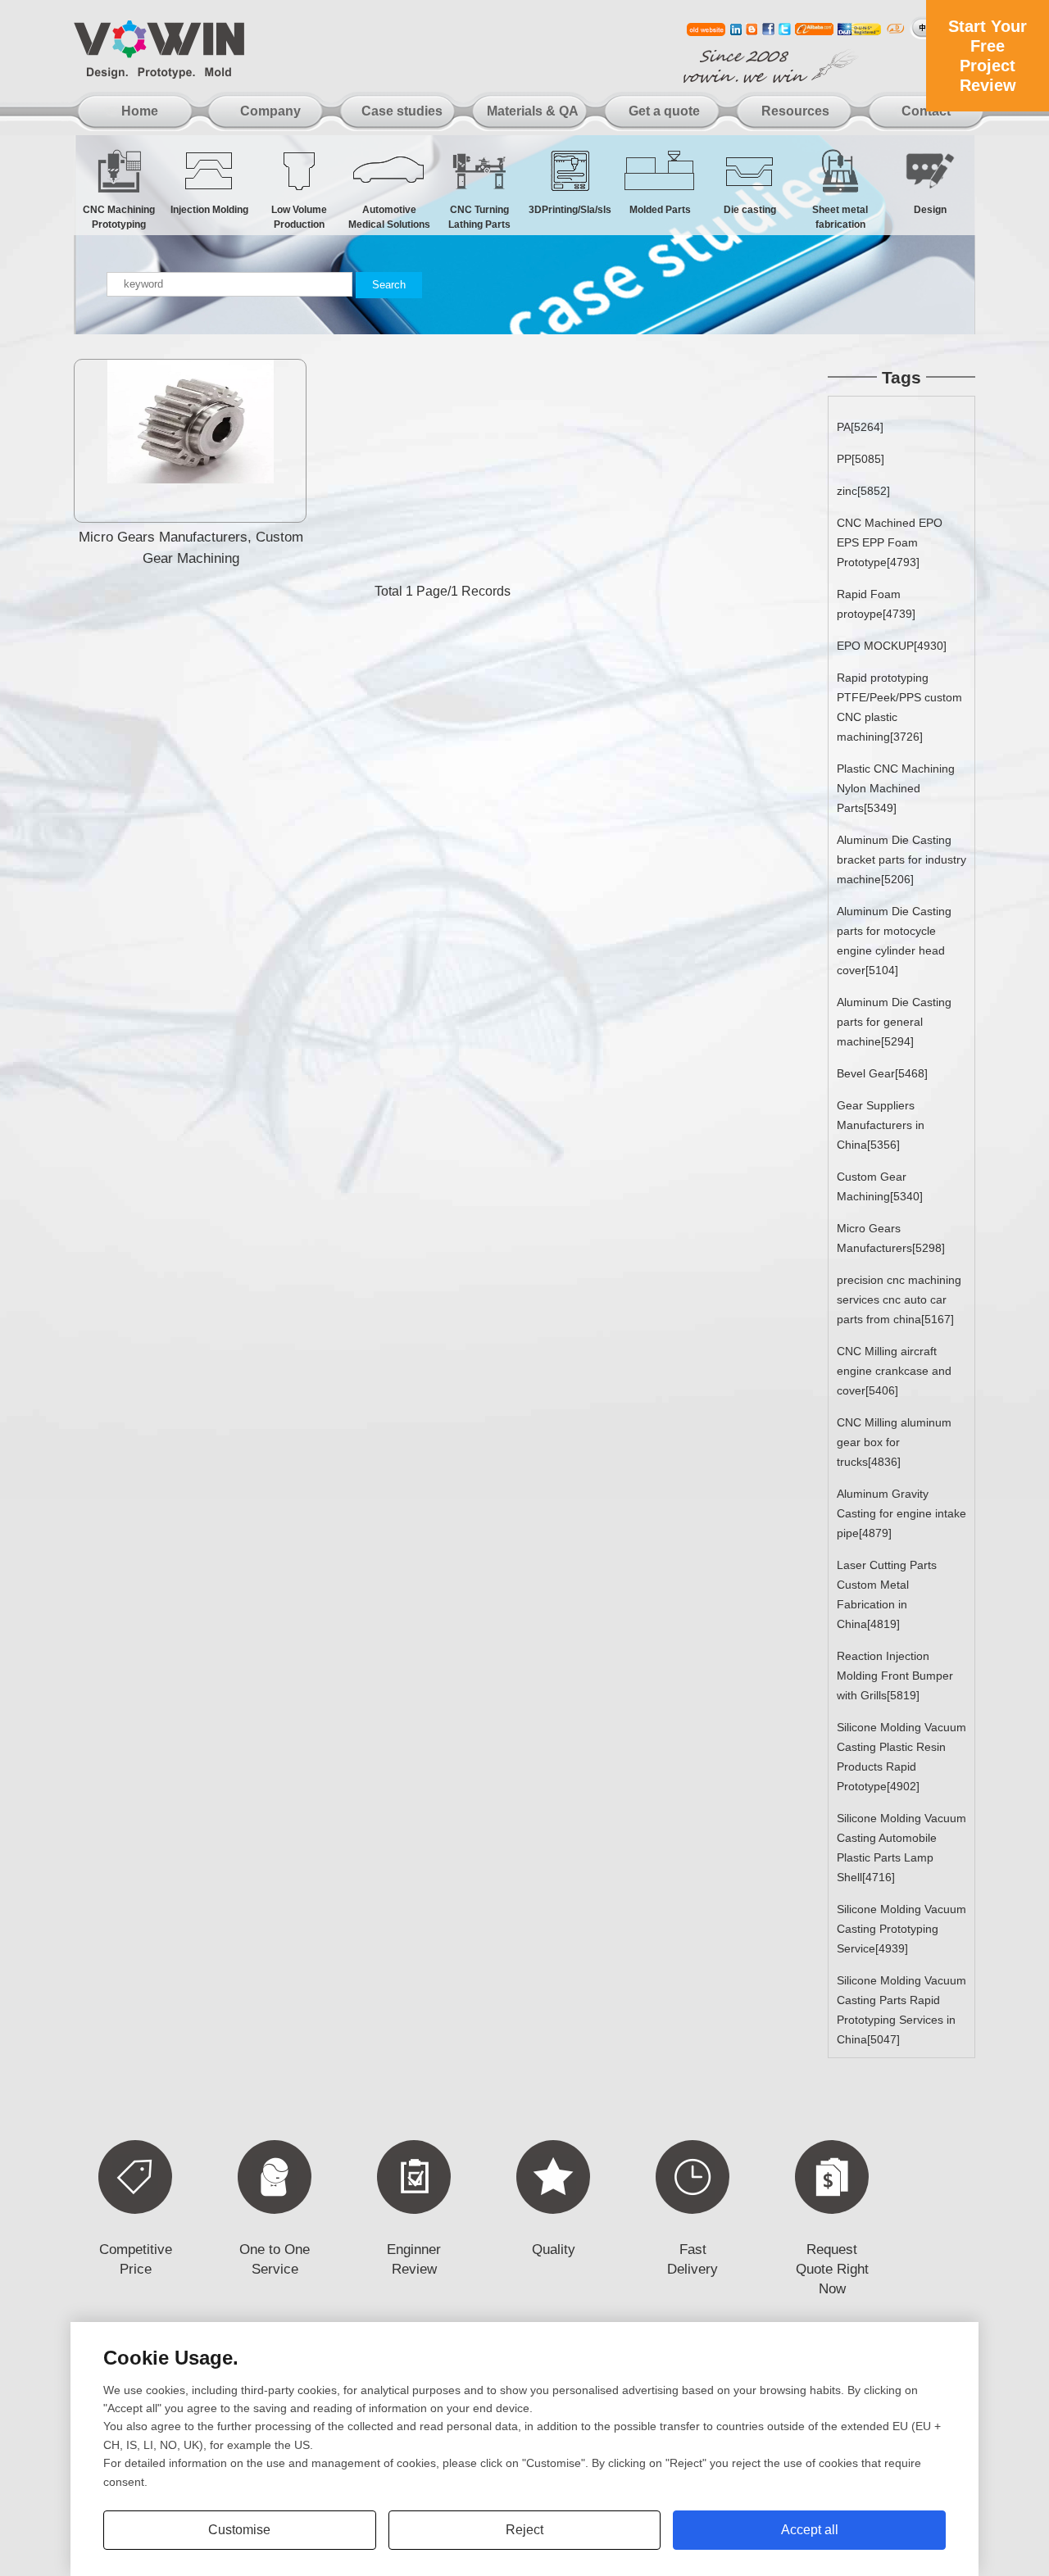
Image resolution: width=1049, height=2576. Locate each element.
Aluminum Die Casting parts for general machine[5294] (894, 1022)
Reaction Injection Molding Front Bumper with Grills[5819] (895, 1676)
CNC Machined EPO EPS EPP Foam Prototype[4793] (890, 542)
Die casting (750, 210)
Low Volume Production (299, 213)
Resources (795, 111)
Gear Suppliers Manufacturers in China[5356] (881, 1125)
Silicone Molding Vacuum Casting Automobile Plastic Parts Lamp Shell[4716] (901, 1848)
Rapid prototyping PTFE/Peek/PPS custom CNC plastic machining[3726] (899, 707)
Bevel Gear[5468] (882, 1073)
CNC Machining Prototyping (119, 213)
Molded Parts (660, 210)
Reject (524, 2530)
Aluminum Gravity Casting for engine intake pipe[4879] (901, 1513)
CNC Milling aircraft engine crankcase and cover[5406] (894, 1371)
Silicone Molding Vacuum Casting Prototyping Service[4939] (901, 1929)
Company (270, 111)
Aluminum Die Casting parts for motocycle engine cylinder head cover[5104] (894, 941)
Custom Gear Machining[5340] (880, 1186)
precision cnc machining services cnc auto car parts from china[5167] (899, 1299)
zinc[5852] (863, 491)
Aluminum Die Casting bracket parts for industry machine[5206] (901, 859)
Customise (239, 2530)
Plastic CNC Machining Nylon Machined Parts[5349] (896, 788)
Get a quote (664, 111)
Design (930, 210)
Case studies (402, 111)
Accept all (810, 2530)
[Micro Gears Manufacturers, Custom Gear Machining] (191, 479)
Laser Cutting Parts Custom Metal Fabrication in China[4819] (887, 1594)
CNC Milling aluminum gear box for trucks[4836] (894, 1442)
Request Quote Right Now (832, 2269)
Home (140, 111)
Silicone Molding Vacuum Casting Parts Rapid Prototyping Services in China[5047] (901, 2010)
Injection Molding (209, 210)
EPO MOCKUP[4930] (892, 646)
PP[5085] (861, 459)
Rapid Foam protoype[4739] (876, 604)
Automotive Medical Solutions (389, 213)
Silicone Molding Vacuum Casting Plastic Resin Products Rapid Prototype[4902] (901, 1757)
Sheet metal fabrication (840, 213)
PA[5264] (860, 427)
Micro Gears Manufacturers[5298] (891, 1238)
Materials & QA (533, 111)
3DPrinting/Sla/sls (570, 210)
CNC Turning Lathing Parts (479, 213)
